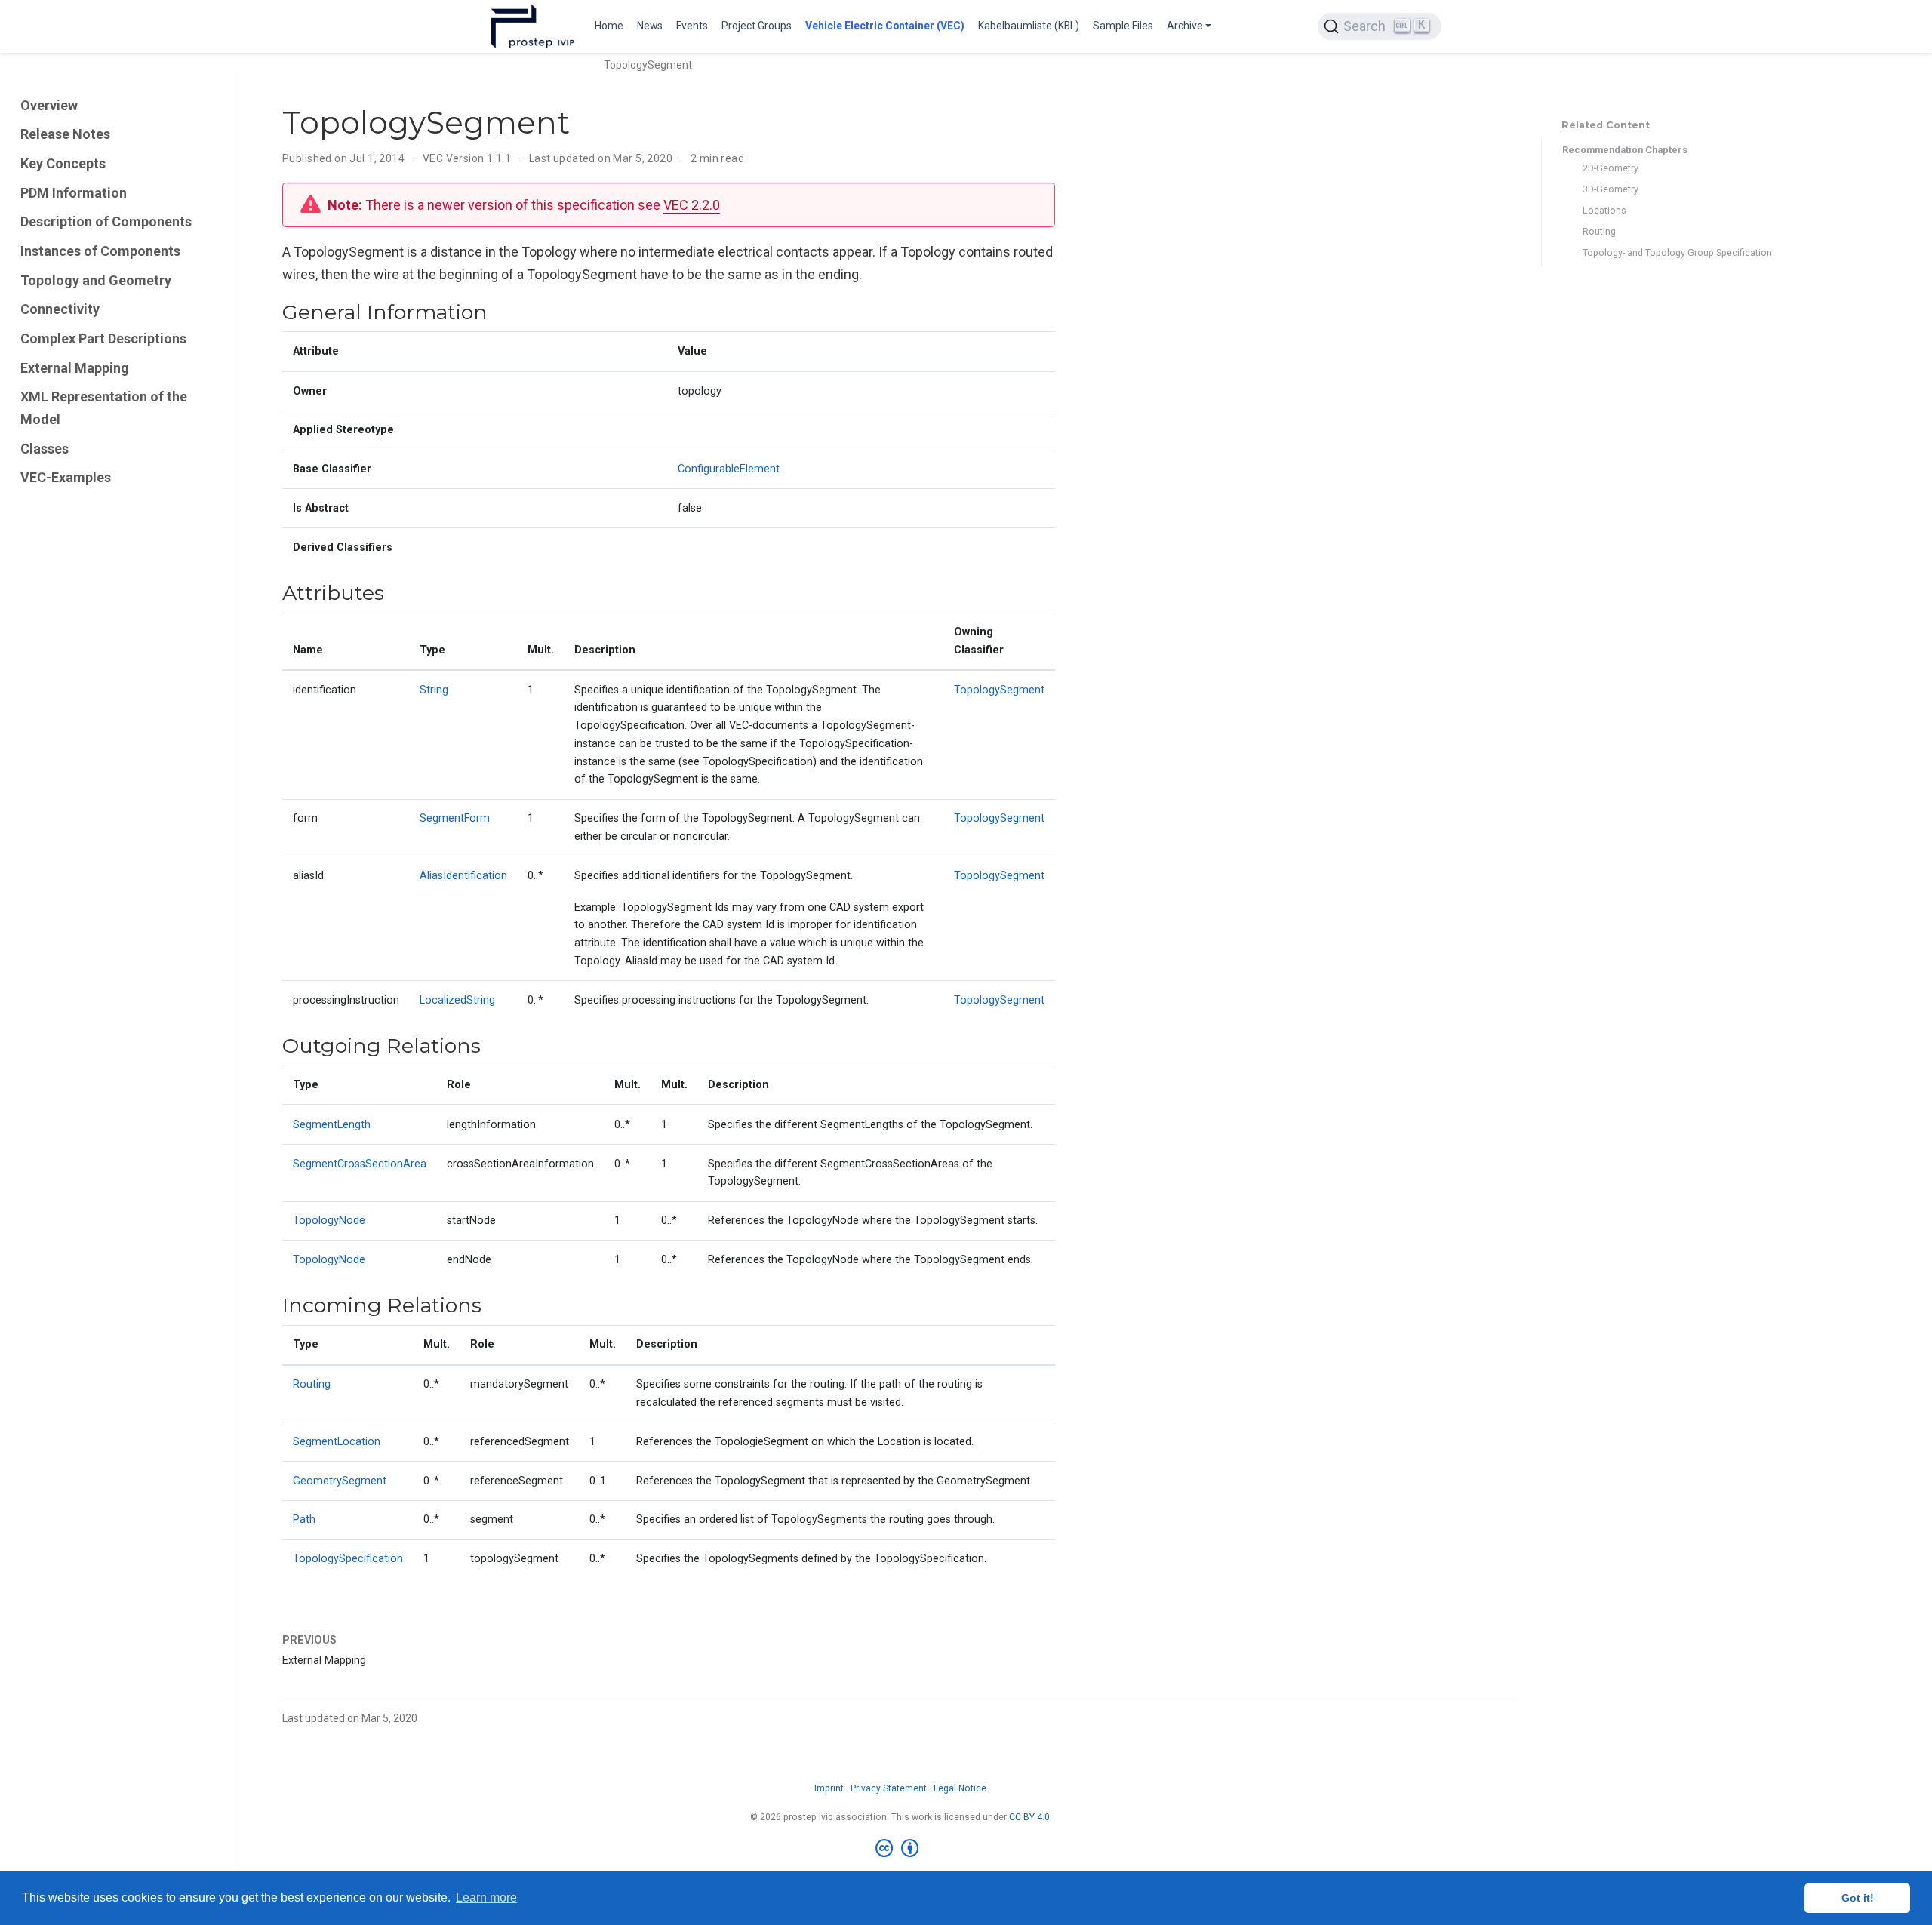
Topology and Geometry (96, 280)
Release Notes (65, 134)
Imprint (829, 1788)
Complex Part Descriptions (103, 338)
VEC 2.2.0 (692, 205)
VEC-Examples (66, 478)
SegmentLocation (337, 1442)
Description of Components (106, 221)
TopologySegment (999, 690)
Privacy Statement (889, 1788)
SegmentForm (455, 818)
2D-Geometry (1611, 168)
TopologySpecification (348, 1559)
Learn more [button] (486, 1897)
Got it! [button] (1858, 1898)
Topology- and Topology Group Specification (1677, 252)
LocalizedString (457, 1000)
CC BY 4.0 (1029, 1817)
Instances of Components (100, 251)
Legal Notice (960, 1788)
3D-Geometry (1611, 189)
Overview (49, 105)
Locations (1604, 210)
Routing (1599, 231)
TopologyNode (329, 1221)
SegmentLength (332, 1125)
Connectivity (60, 309)
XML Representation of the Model (104, 408)
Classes (45, 449)
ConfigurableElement (729, 469)
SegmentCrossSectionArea (360, 1164)
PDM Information (74, 193)
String (434, 690)
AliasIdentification (463, 876)
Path (304, 1519)
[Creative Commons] (900, 1849)
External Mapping (75, 368)
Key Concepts (63, 163)
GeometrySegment (340, 1481)
